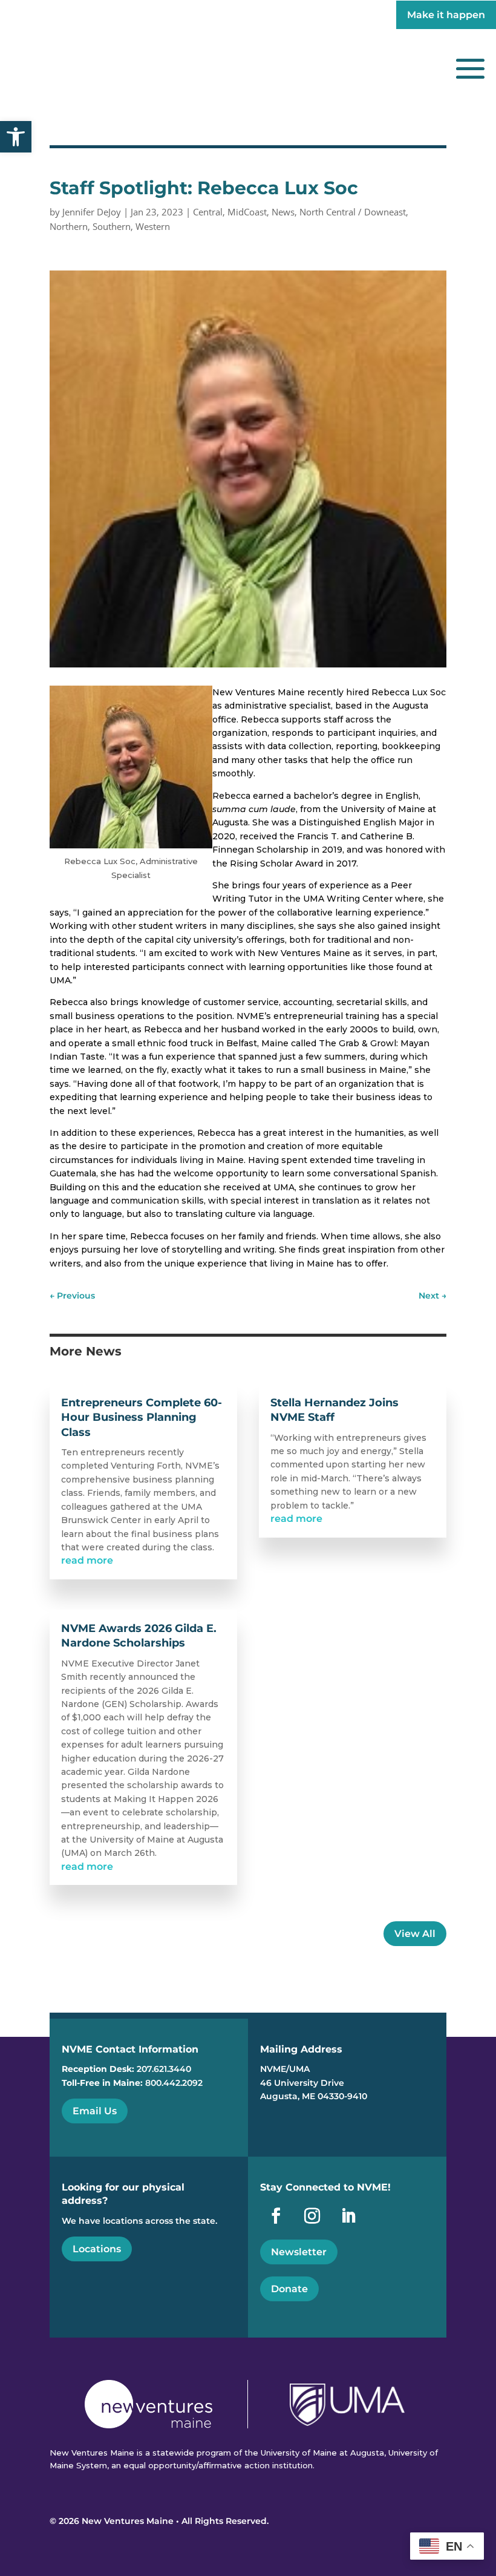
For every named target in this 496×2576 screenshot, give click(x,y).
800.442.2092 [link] (174, 2083)
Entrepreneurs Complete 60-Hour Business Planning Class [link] (142, 1417)
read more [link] (87, 1560)
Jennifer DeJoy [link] (92, 212)
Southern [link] (112, 226)
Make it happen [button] (446, 15)
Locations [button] (97, 2249)
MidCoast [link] (247, 212)
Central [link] (208, 212)
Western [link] (153, 226)
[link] (16, 137)
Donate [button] (289, 2289)
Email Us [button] (95, 2111)
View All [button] (415, 1934)
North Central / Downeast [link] (353, 212)
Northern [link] (69, 226)
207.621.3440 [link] (164, 2069)
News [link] (283, 212)
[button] (470, 68)
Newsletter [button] (299, 2252)
